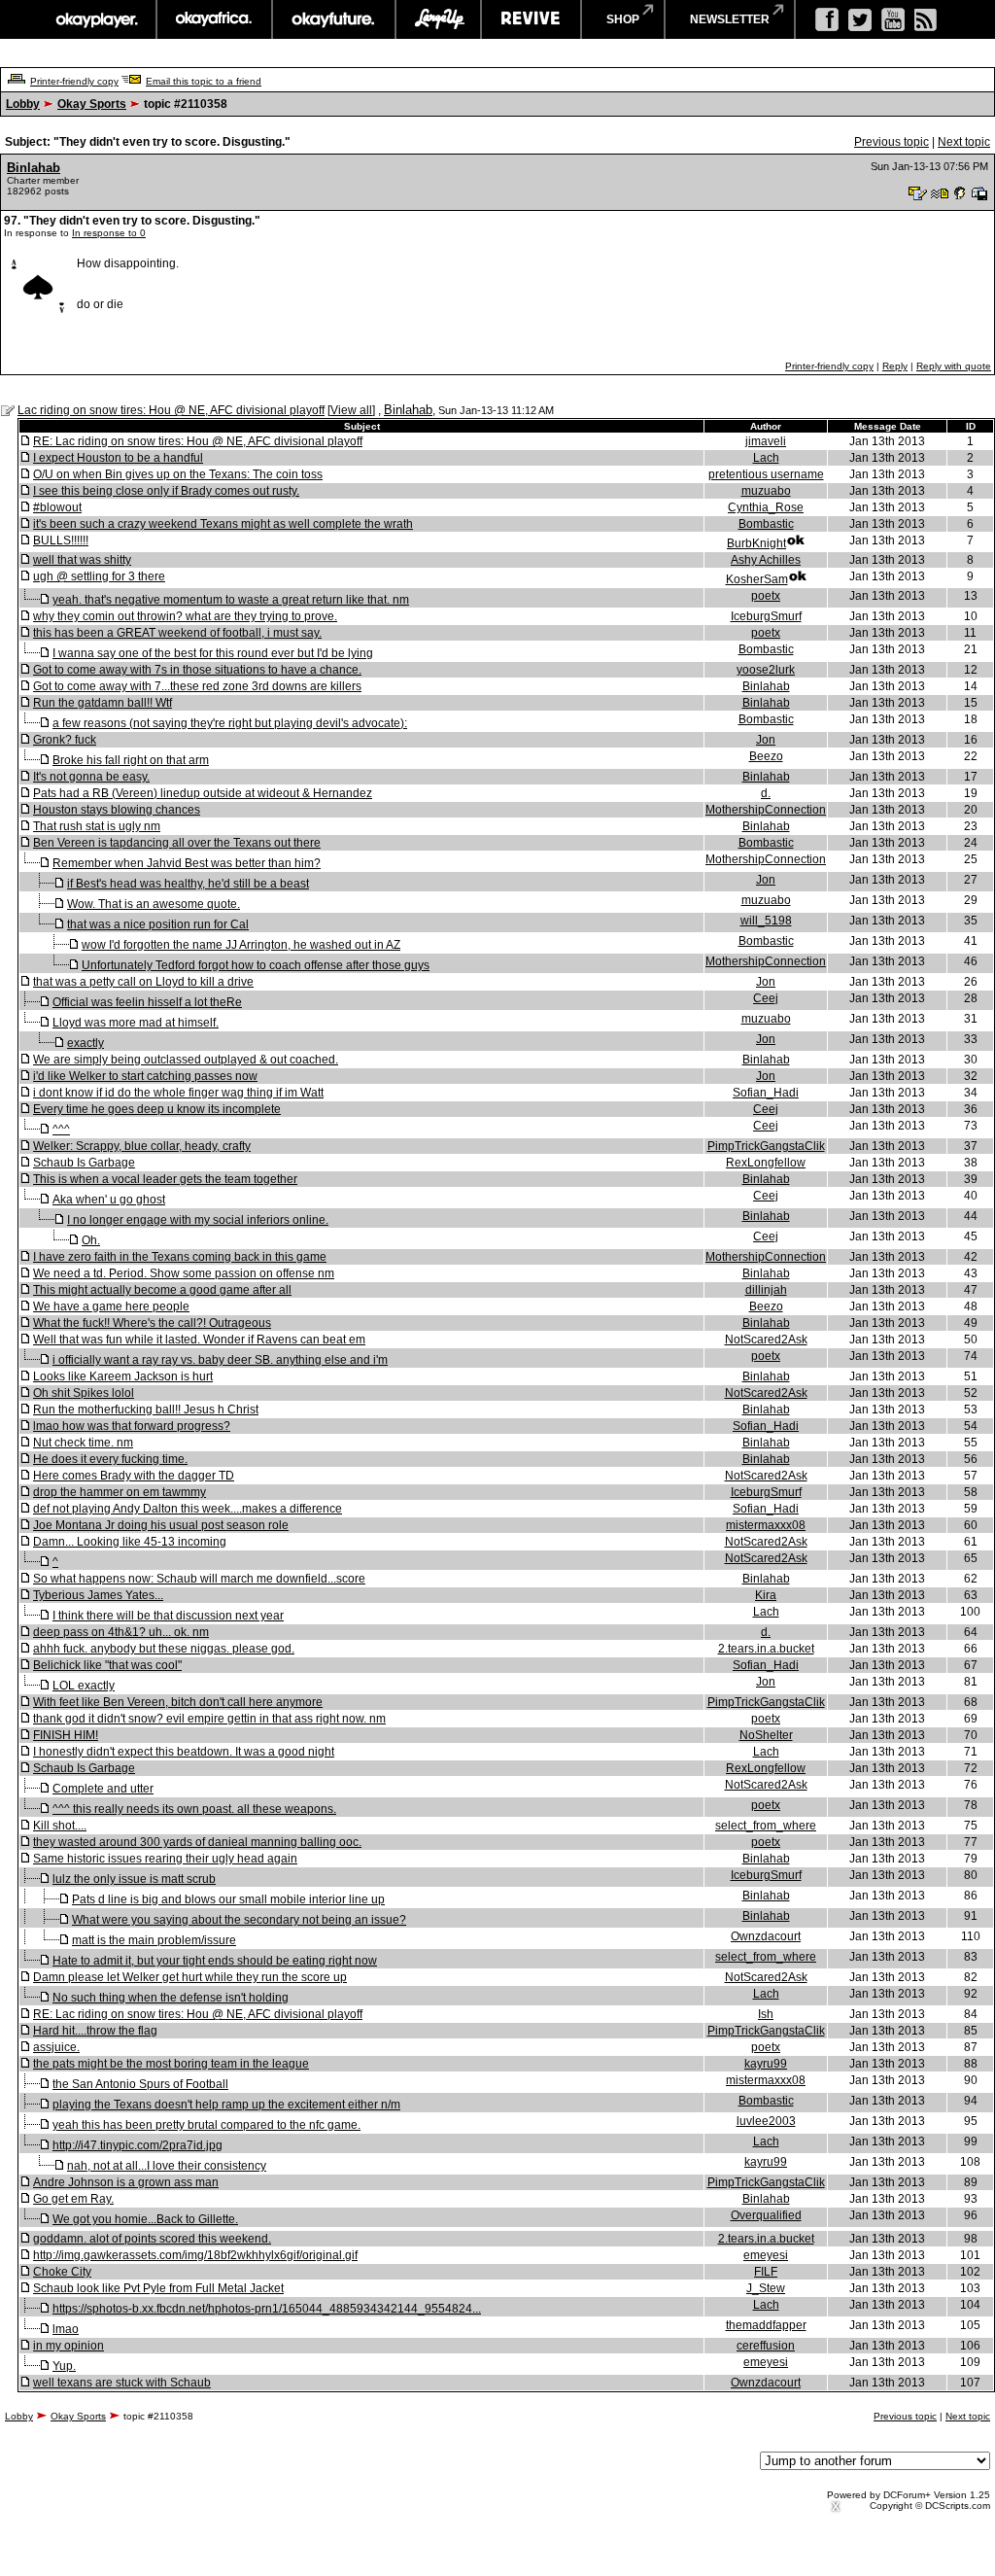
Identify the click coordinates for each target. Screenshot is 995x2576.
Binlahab (34, 168)
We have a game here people (111, 1306)
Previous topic (892, 142)
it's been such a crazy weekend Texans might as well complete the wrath (223, 524)
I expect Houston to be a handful (118, 458)
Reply (895, 366)
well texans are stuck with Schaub (122, 2383)
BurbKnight (756, 543)
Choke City (62, 2272)
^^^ (61, 1130)
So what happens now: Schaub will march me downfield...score (199, 1579)
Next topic (964, 142)
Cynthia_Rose (766, 507)
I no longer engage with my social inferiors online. (198, 1220)
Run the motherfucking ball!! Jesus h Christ (146, 1410)
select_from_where (766, 1826)
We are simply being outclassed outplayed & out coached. (186, 1060)
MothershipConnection (766, 810)
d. (766, 793)
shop (623, 19)
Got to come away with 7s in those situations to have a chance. (197, 670)
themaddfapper (766, 2325)
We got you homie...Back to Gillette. (145, 2219)
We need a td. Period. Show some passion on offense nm (184, 1273)
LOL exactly (84, 1686)
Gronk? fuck (65, 740)
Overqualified (766, 2215)
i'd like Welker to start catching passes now (145, 1076)
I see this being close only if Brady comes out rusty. (166, 491)
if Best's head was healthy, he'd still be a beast (188, 884)
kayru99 (766, 2064)
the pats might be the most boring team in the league (171, 2064)
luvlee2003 (766, 2121)
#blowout (57, 507)
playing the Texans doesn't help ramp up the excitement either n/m (226, 2105)
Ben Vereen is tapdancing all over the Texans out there (177, 843)
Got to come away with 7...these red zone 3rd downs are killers (197, 686)
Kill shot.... (60, 1826)
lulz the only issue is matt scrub (134, 1879)
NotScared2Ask (766, 1340)
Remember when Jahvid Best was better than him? (187, 863)
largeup (438, 19)
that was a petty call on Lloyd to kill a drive (143, 982)
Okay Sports (92, 104)
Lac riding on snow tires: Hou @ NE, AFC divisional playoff (171, 410)
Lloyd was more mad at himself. (136, 1023)
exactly (86, 1043)
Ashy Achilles (766, 560)
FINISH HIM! (66, 1735)
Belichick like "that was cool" (107, 1665)
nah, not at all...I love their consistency (167, 2166)
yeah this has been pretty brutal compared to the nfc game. (206, 2125)
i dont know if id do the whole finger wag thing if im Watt (178, 1093)
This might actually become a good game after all (162, 1290)
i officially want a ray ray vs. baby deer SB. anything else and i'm (220, 1360)
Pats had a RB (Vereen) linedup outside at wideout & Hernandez (203, 793)
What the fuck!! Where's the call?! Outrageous (152, 1323)
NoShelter (766, 1735)
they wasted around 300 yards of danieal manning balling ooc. (197, 1842)
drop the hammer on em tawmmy (120, 1492)
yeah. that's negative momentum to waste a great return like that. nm (231, 600)
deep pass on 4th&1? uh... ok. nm (121, 1632)
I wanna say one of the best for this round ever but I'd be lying (213, 653)
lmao (66, 2329)
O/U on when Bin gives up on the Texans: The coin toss (178, 474)
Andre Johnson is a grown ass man (126, 2182)
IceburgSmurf (766, 616)
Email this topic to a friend (204, 81)
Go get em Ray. (73, 2199)
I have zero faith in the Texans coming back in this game (180, 1257)
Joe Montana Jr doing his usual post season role (161, 1525)
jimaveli (766, 441)
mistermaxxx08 (766, 1525)
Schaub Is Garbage (84, 1163)
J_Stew (766, 2288)
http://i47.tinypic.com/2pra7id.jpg (137, 2145)
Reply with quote (954, 366)
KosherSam (757, 579)
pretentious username (766, 474)
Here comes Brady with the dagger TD (134, 1476)
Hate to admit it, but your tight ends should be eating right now (215, 1961)
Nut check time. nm (83, 1443)
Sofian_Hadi (766, 1093)
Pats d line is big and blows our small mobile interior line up (228, 1899)
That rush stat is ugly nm (97, 826)
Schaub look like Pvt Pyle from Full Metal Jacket (158, 2288)
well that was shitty (82, 560)
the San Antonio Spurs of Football (140, 2084)
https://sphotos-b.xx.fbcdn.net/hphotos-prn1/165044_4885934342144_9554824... (267, 2309)
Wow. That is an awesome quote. (154, 904)
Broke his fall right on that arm (131, 760)
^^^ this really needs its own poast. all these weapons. (194, 1809)
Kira (766, 1595)
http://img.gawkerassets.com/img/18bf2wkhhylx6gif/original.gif (195, 2255)
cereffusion (766, 2346)
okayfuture (334, 19)
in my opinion (69, 2346)
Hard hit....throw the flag (95, 2031)
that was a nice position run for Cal (158, 924)
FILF (766, 2272)
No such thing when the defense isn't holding (171, 1998)
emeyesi (766, 2255)
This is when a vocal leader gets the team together (165, 1179)
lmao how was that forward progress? (132, 1426)
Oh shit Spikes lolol (84, 1393)
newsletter (730, 19)
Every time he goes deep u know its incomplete (157, 1109)
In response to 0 (109, 233)
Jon (766, 740)
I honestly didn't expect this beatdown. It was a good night (184, 1752)
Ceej (766, 998)
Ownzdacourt (766, 1936)
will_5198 (766, 921)
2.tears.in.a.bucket (766, 1649)
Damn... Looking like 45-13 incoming (130, 1542)
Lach (766, 458)
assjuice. (56, 2047)
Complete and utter (103, 1789)
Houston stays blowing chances (117, 810)
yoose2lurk (766, 670)
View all (351, 410)
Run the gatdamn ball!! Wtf (103, 703)
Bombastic (766, 524)
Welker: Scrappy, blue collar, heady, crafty (142, 1146)
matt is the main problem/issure (154, 1940)
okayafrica (214, 19)
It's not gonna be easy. (91, 777)
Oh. (91, 1240)
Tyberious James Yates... (98, 1595)
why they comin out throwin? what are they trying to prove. (185, 616)
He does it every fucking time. (110, 1459)
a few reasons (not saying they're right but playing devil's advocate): (230, 723)
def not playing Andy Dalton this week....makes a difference (188, 1509)
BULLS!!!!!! (61, 540)
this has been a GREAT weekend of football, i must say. (177, 633)
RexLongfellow (766, 1163)
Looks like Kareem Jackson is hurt (123, 1376)
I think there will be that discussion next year (168, 1616)
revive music (531, 19)
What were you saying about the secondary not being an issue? (239, 1920)
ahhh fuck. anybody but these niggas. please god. (164, 1649)
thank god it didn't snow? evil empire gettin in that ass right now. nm (209, 1719)
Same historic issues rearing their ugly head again (165, 1859)
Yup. (64, 2366)
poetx (766, 596)
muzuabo (766, 491)
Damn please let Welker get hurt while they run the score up (190, 1977)
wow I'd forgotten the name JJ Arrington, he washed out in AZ (241, 945)
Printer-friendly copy (74, 81)
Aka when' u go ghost (109, 1200)
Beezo (766, 756)
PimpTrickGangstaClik (766, 1146)
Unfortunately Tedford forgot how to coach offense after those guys (256, 965)
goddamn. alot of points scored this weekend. (152, 2239)
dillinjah (766, 1290)
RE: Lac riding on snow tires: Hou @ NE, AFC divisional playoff (198, 441)
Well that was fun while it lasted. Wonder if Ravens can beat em (199, 1340)
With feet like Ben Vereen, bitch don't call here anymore (178, 1702)
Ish (766, 2014)
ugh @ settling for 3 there (99, 576)
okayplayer (96, 19)
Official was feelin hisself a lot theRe (147, 1002)
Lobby (23, 104)
